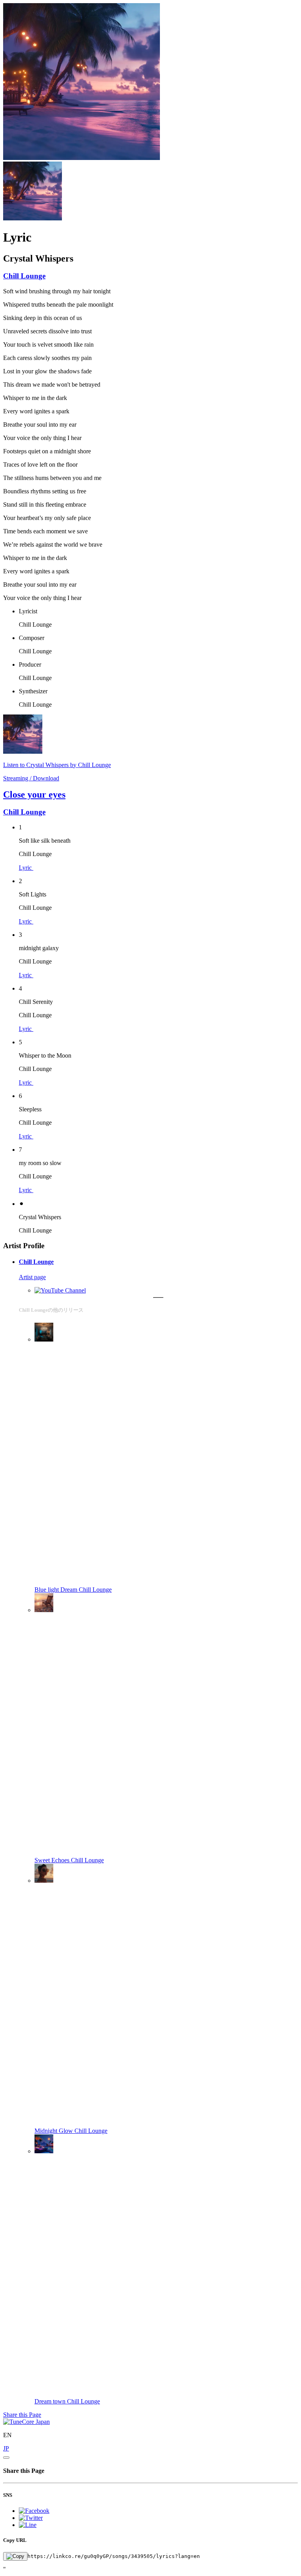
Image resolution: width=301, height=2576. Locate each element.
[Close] (6, 2458)
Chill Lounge (24, 276)
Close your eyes (34, 794)
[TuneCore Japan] (26, 2422)
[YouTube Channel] (60, 1290)
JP (6, 2448)
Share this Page (22, 2415)
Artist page (32, 1277)
